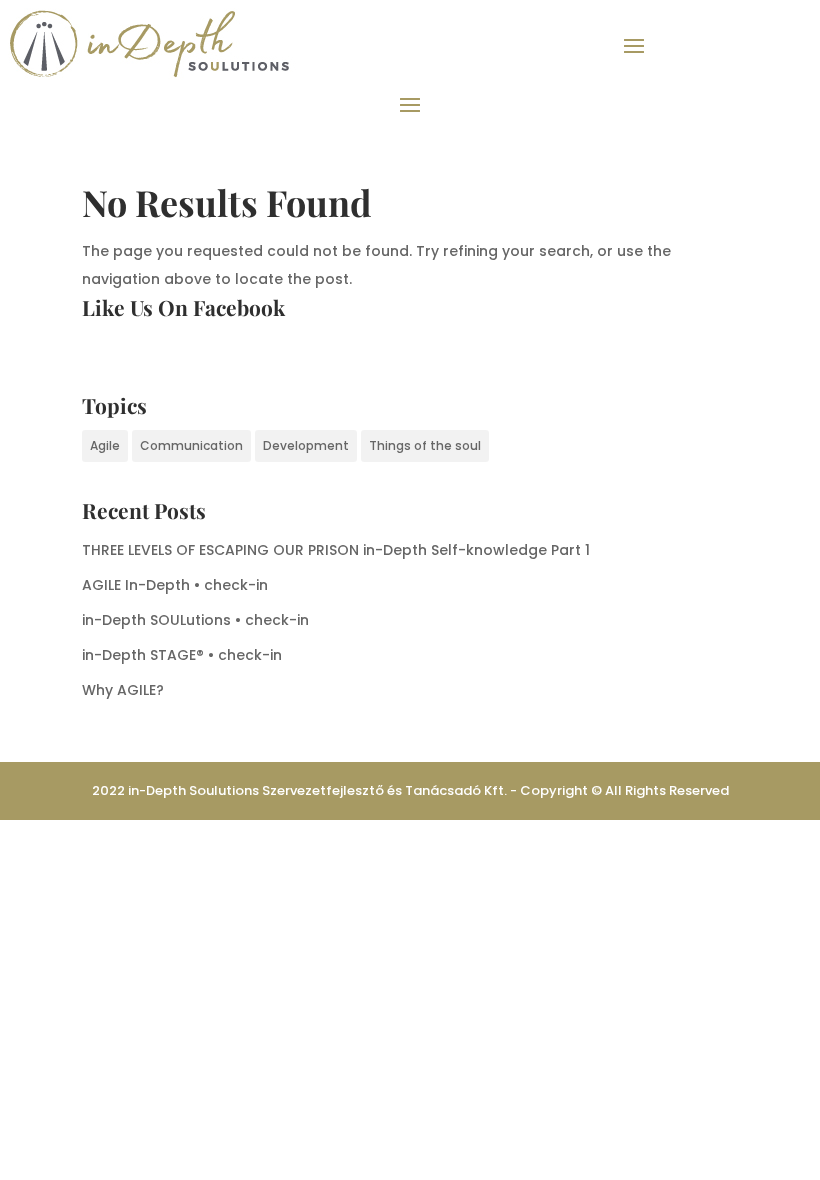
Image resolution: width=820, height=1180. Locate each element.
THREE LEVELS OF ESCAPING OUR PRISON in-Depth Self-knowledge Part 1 (336, 550)
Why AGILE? (123, 690)
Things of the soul (425, 445)
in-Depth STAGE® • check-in (182, 655)
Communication (191, 445)
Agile (105, 445)
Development (306, 445)
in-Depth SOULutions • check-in (195, 620)
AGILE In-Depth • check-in (175, 585)
